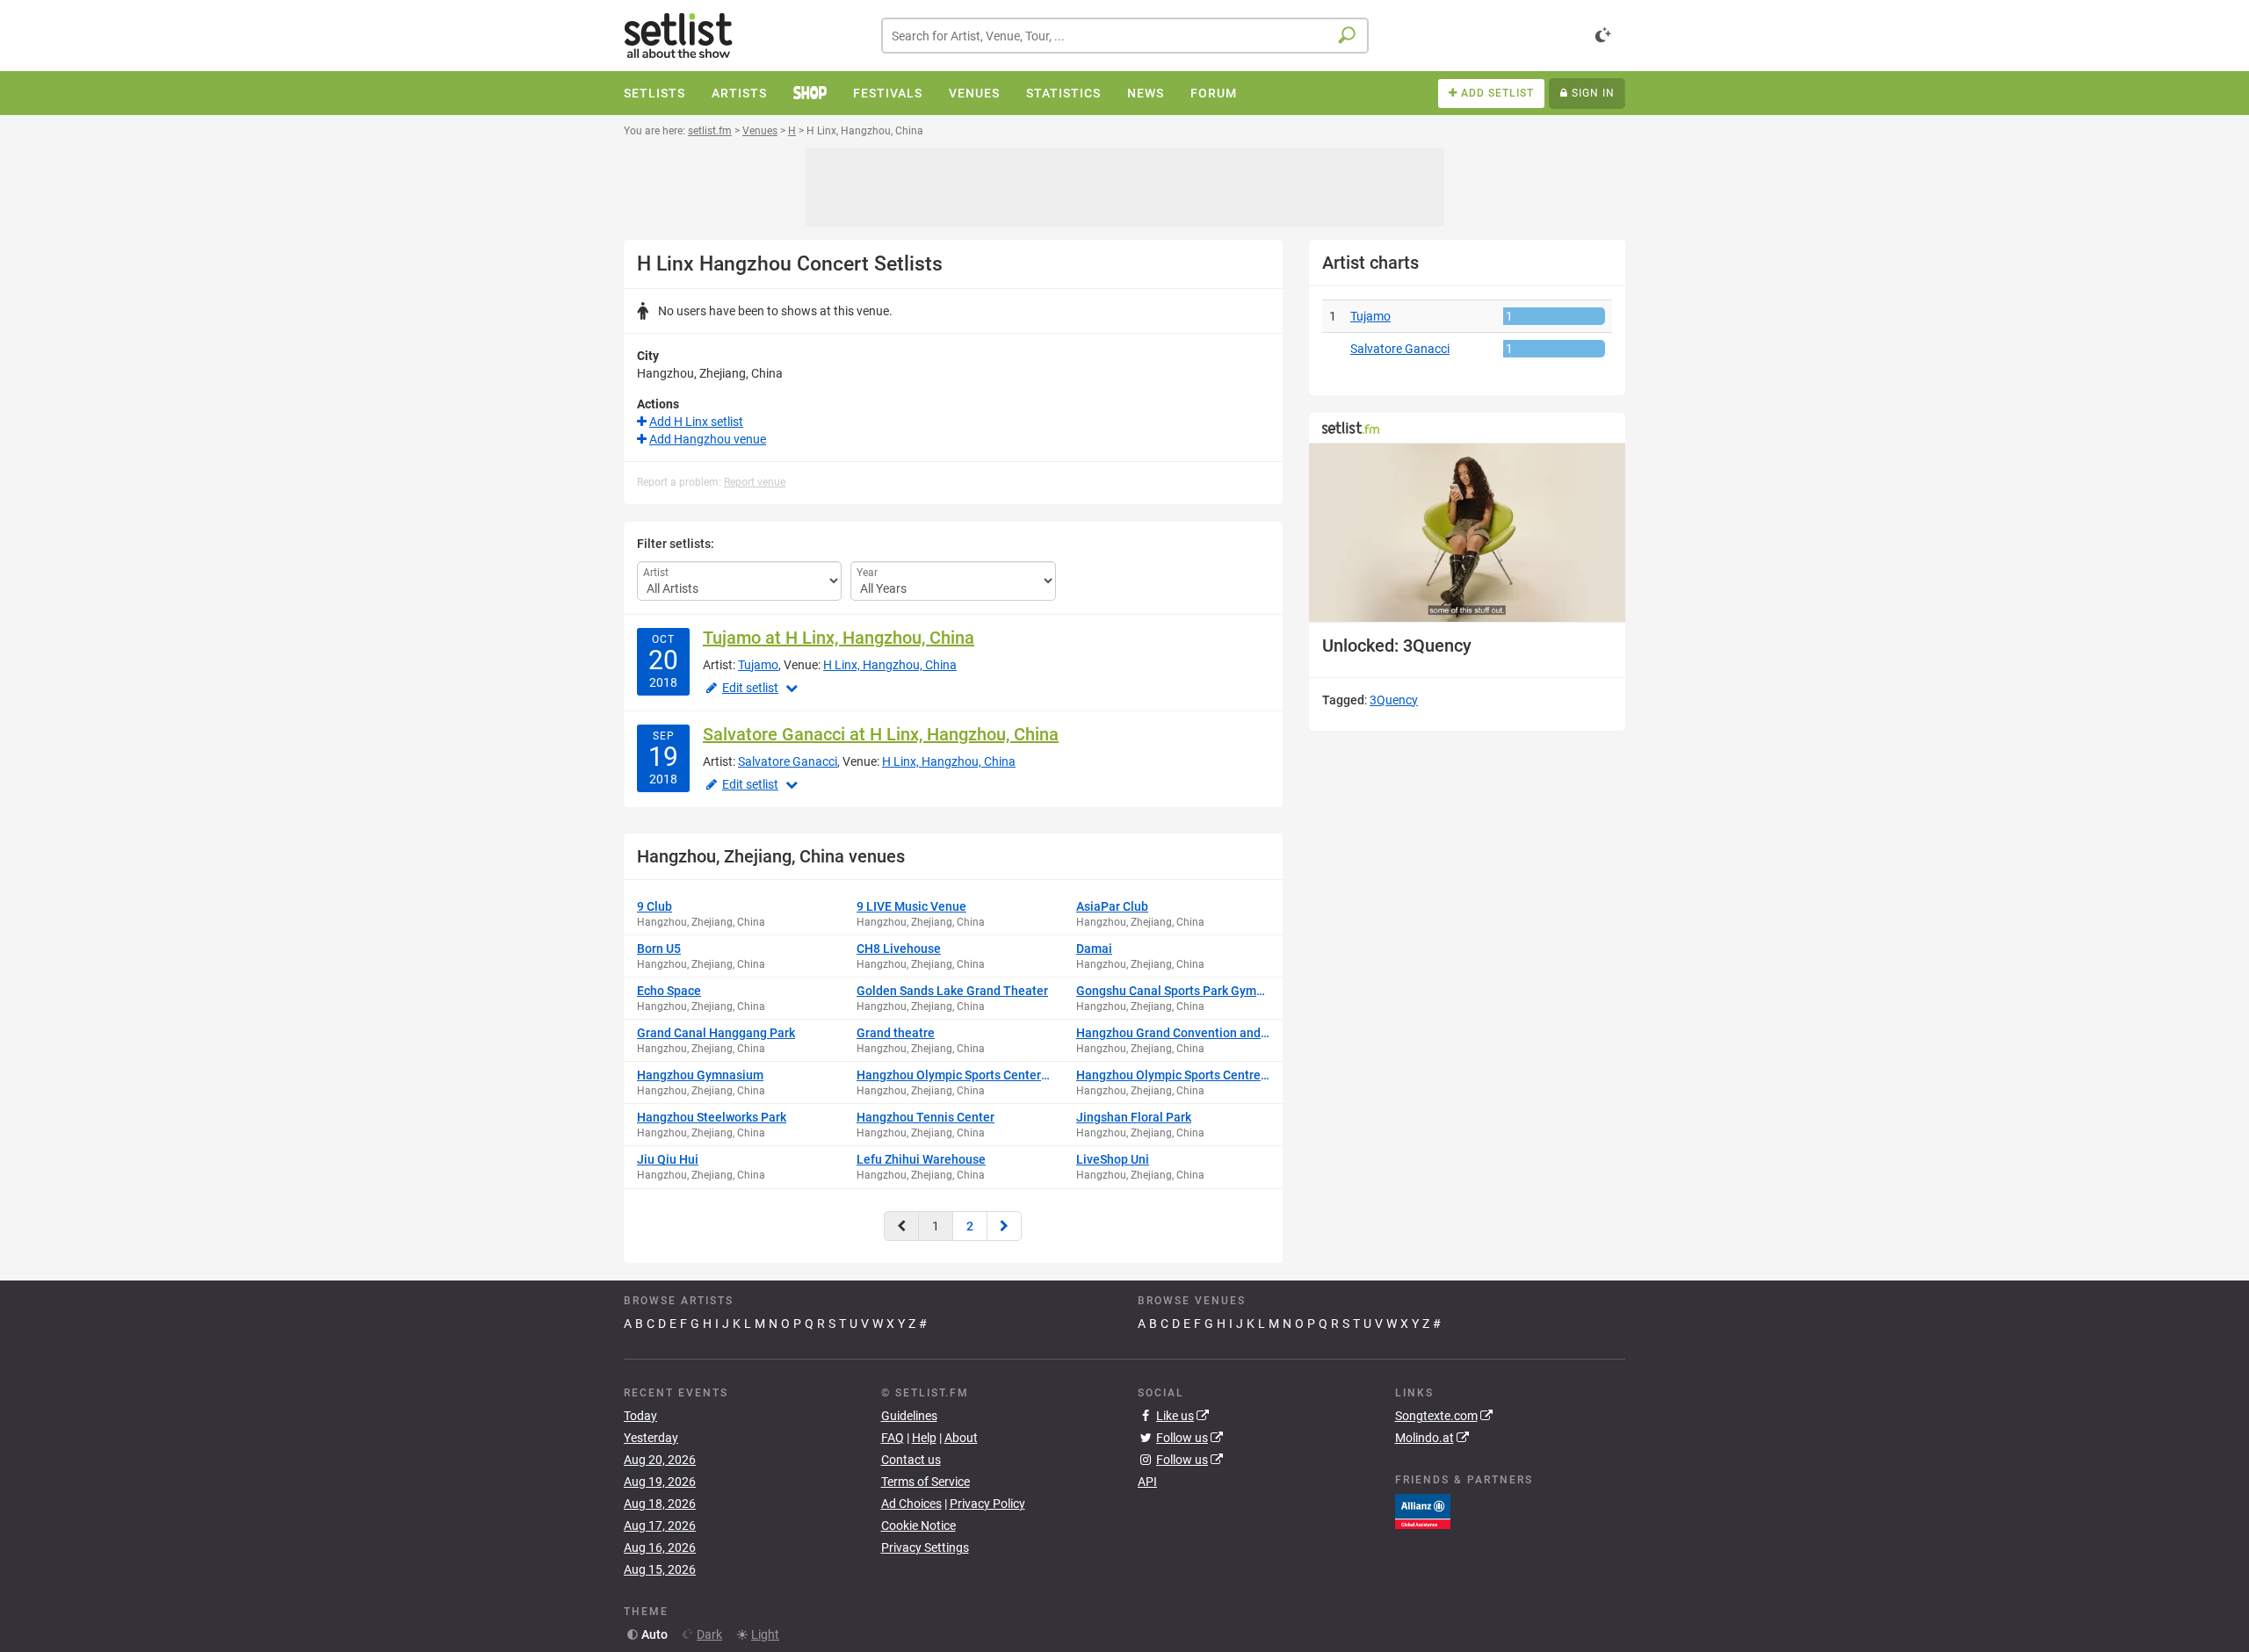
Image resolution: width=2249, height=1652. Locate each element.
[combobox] (1125, 36)
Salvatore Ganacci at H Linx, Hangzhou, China (881, 734)
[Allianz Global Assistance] (1423, 1511)
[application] (1467, 533)
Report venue (755, 482)
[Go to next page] (1004, 1226)
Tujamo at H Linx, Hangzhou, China (839, 638)
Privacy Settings (925, 1547)
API (1147, 1482)
